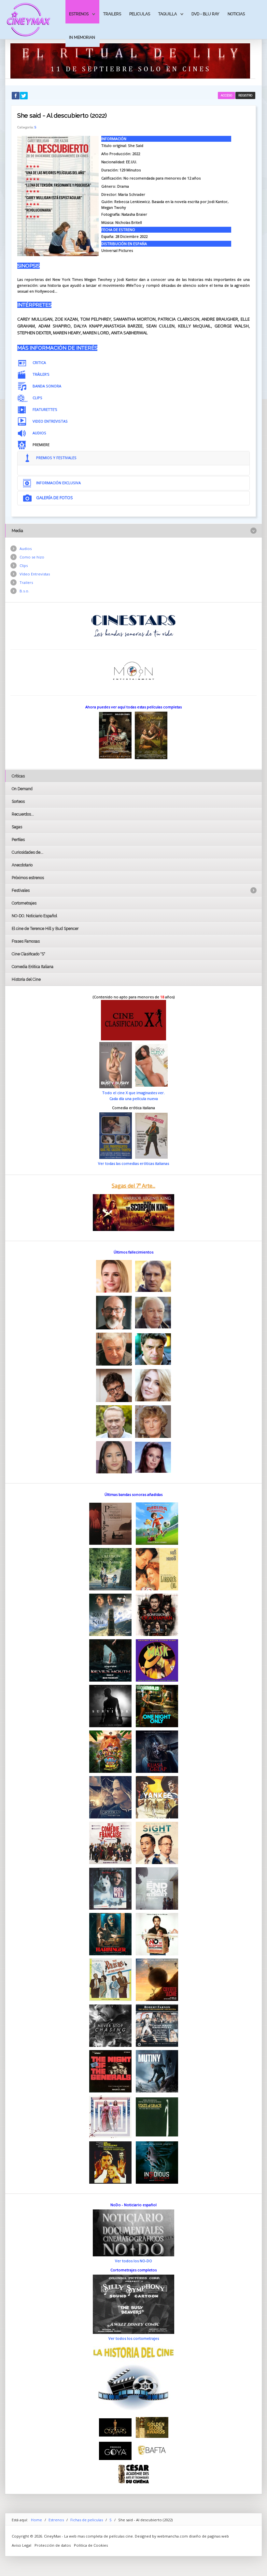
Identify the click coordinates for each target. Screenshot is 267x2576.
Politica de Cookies (91, 2545)
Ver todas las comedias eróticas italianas (133, 1163)
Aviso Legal (21, 2545)
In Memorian (82, 37)
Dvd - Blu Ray (205, 14)
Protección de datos (53, 2545)
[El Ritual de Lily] (130, 60)
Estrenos (79, 14)
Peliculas (140, 14)
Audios (26, 549)
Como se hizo (32, 557)
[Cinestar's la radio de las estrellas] (134, 625)
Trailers (112, 14)
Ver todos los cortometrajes (134, 2338)
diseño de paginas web (209, 2536)
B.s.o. (24, 591)
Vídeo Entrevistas (35, 574)
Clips (24, 565)
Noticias (236, 14)
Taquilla (168, 14)
